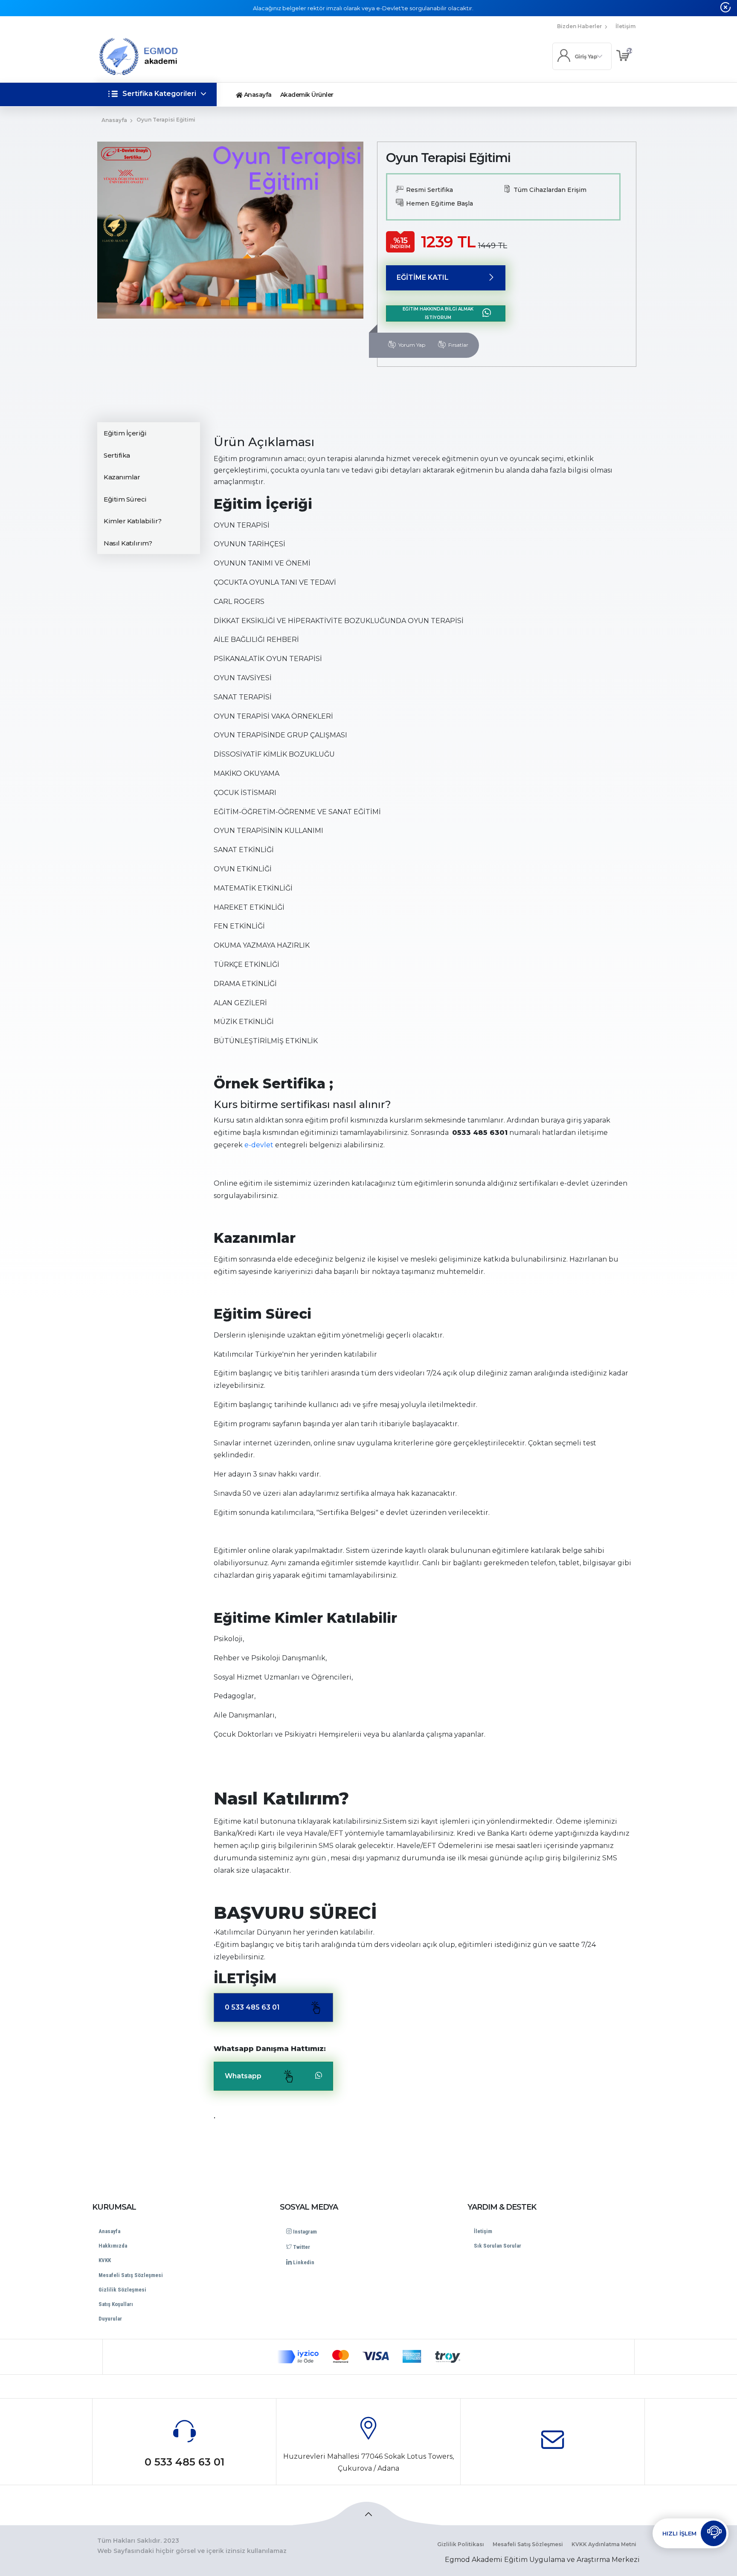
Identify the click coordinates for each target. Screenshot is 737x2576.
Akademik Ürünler (307, 95)
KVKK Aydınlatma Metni (604, 2544)
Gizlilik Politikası (461, 2544)
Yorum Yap (412, 344)
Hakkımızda (113, 2246)
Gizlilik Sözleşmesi (122, 2290)
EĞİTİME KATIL (423, 277)
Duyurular (110, 2319)
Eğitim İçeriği (125, 433)
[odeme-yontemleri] (368, 2357)
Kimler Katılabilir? (133, 521)
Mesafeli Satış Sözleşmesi (131, 2275)
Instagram (304, 2232)
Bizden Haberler (579, 26)
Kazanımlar (122, 477)
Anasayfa (257, 95)
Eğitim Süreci (125, 499)
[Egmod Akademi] (165, 57)
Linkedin (303, 2262)
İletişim (625, 26)
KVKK (105, 2260)
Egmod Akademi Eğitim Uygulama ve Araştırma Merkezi (542, 2560)
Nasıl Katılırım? (128, 543)
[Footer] (368, 2513)
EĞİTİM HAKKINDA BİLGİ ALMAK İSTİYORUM (438, 313)
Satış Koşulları (116, 2304)
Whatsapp (243, 2076)
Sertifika (117, 455)
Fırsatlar (458, 344)
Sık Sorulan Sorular (498, 2246)
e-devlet (259, 1145)
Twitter (301, 2247)
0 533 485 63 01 (252, 2007)
